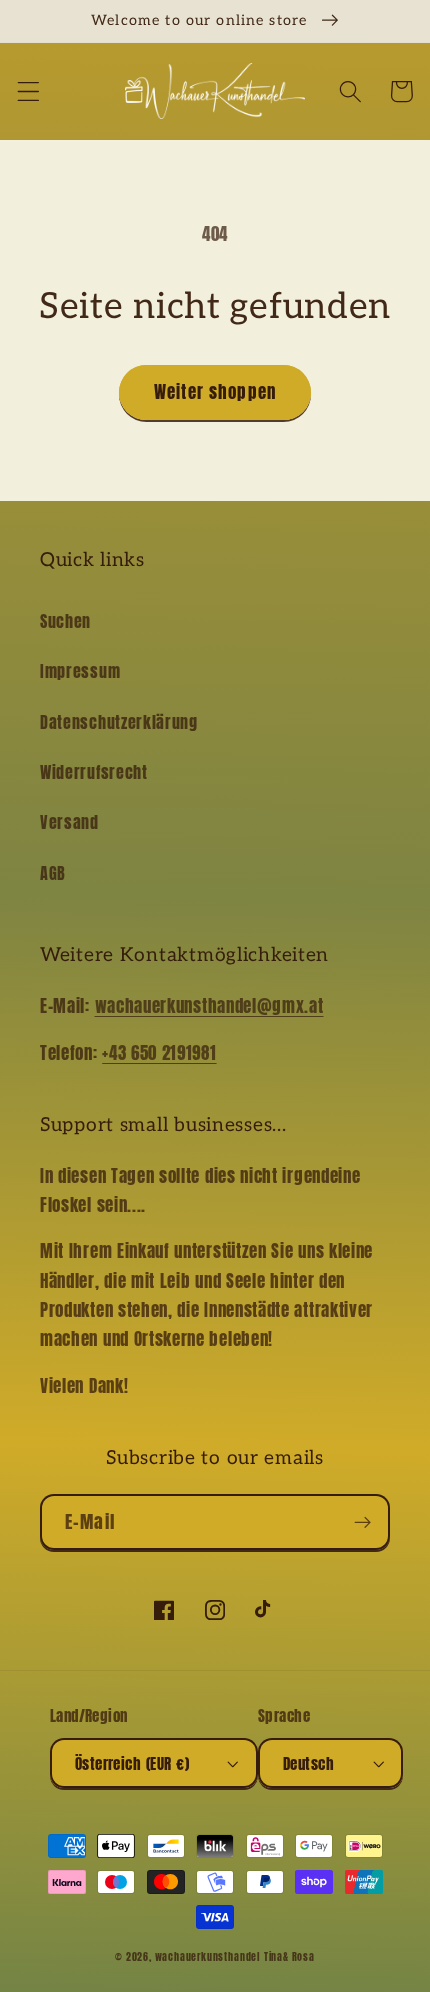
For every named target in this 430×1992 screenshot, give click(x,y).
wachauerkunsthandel (207, 1957)
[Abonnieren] (362, 1522)
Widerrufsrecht (94, 772)
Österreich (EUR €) (132, 1763)
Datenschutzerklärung (119, 722)
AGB (53, 873)
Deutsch (308, 1763)
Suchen (65, 621)
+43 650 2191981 (159, 1053)
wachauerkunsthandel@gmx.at (209, 1006)
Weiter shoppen (215, 392)
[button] (28, 91)
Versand (69, 822)
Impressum (80, 671)
